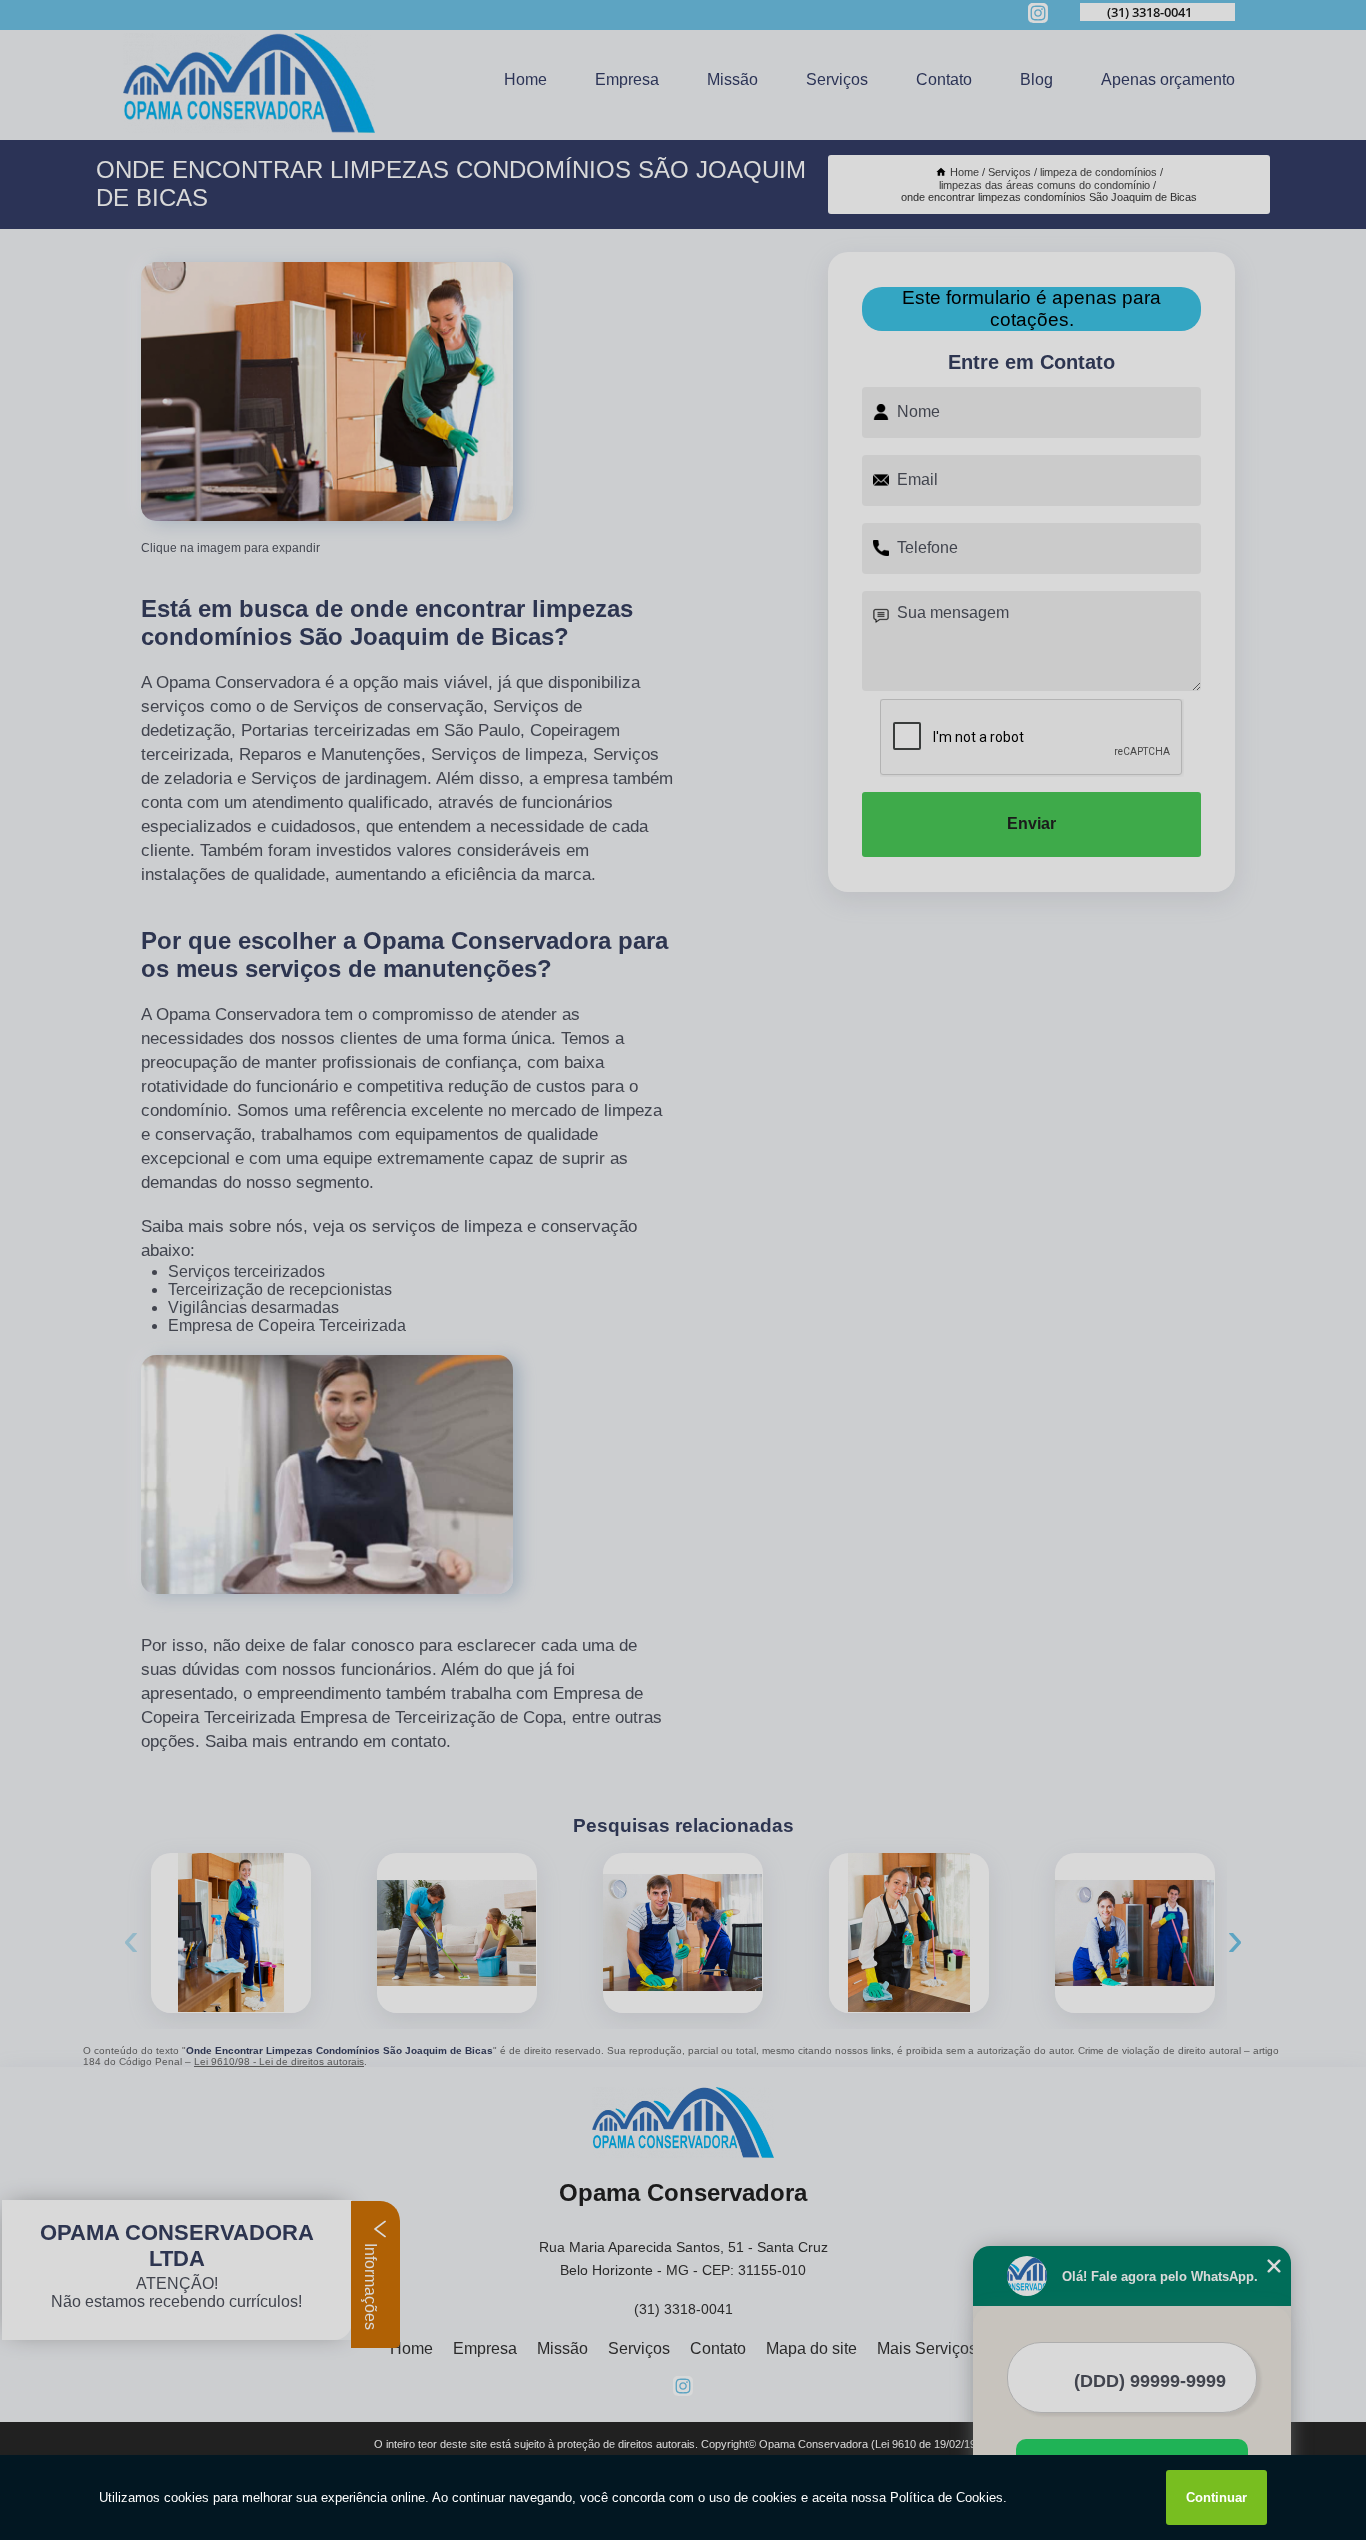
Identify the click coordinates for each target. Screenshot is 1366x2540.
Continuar (1216, 2497)
